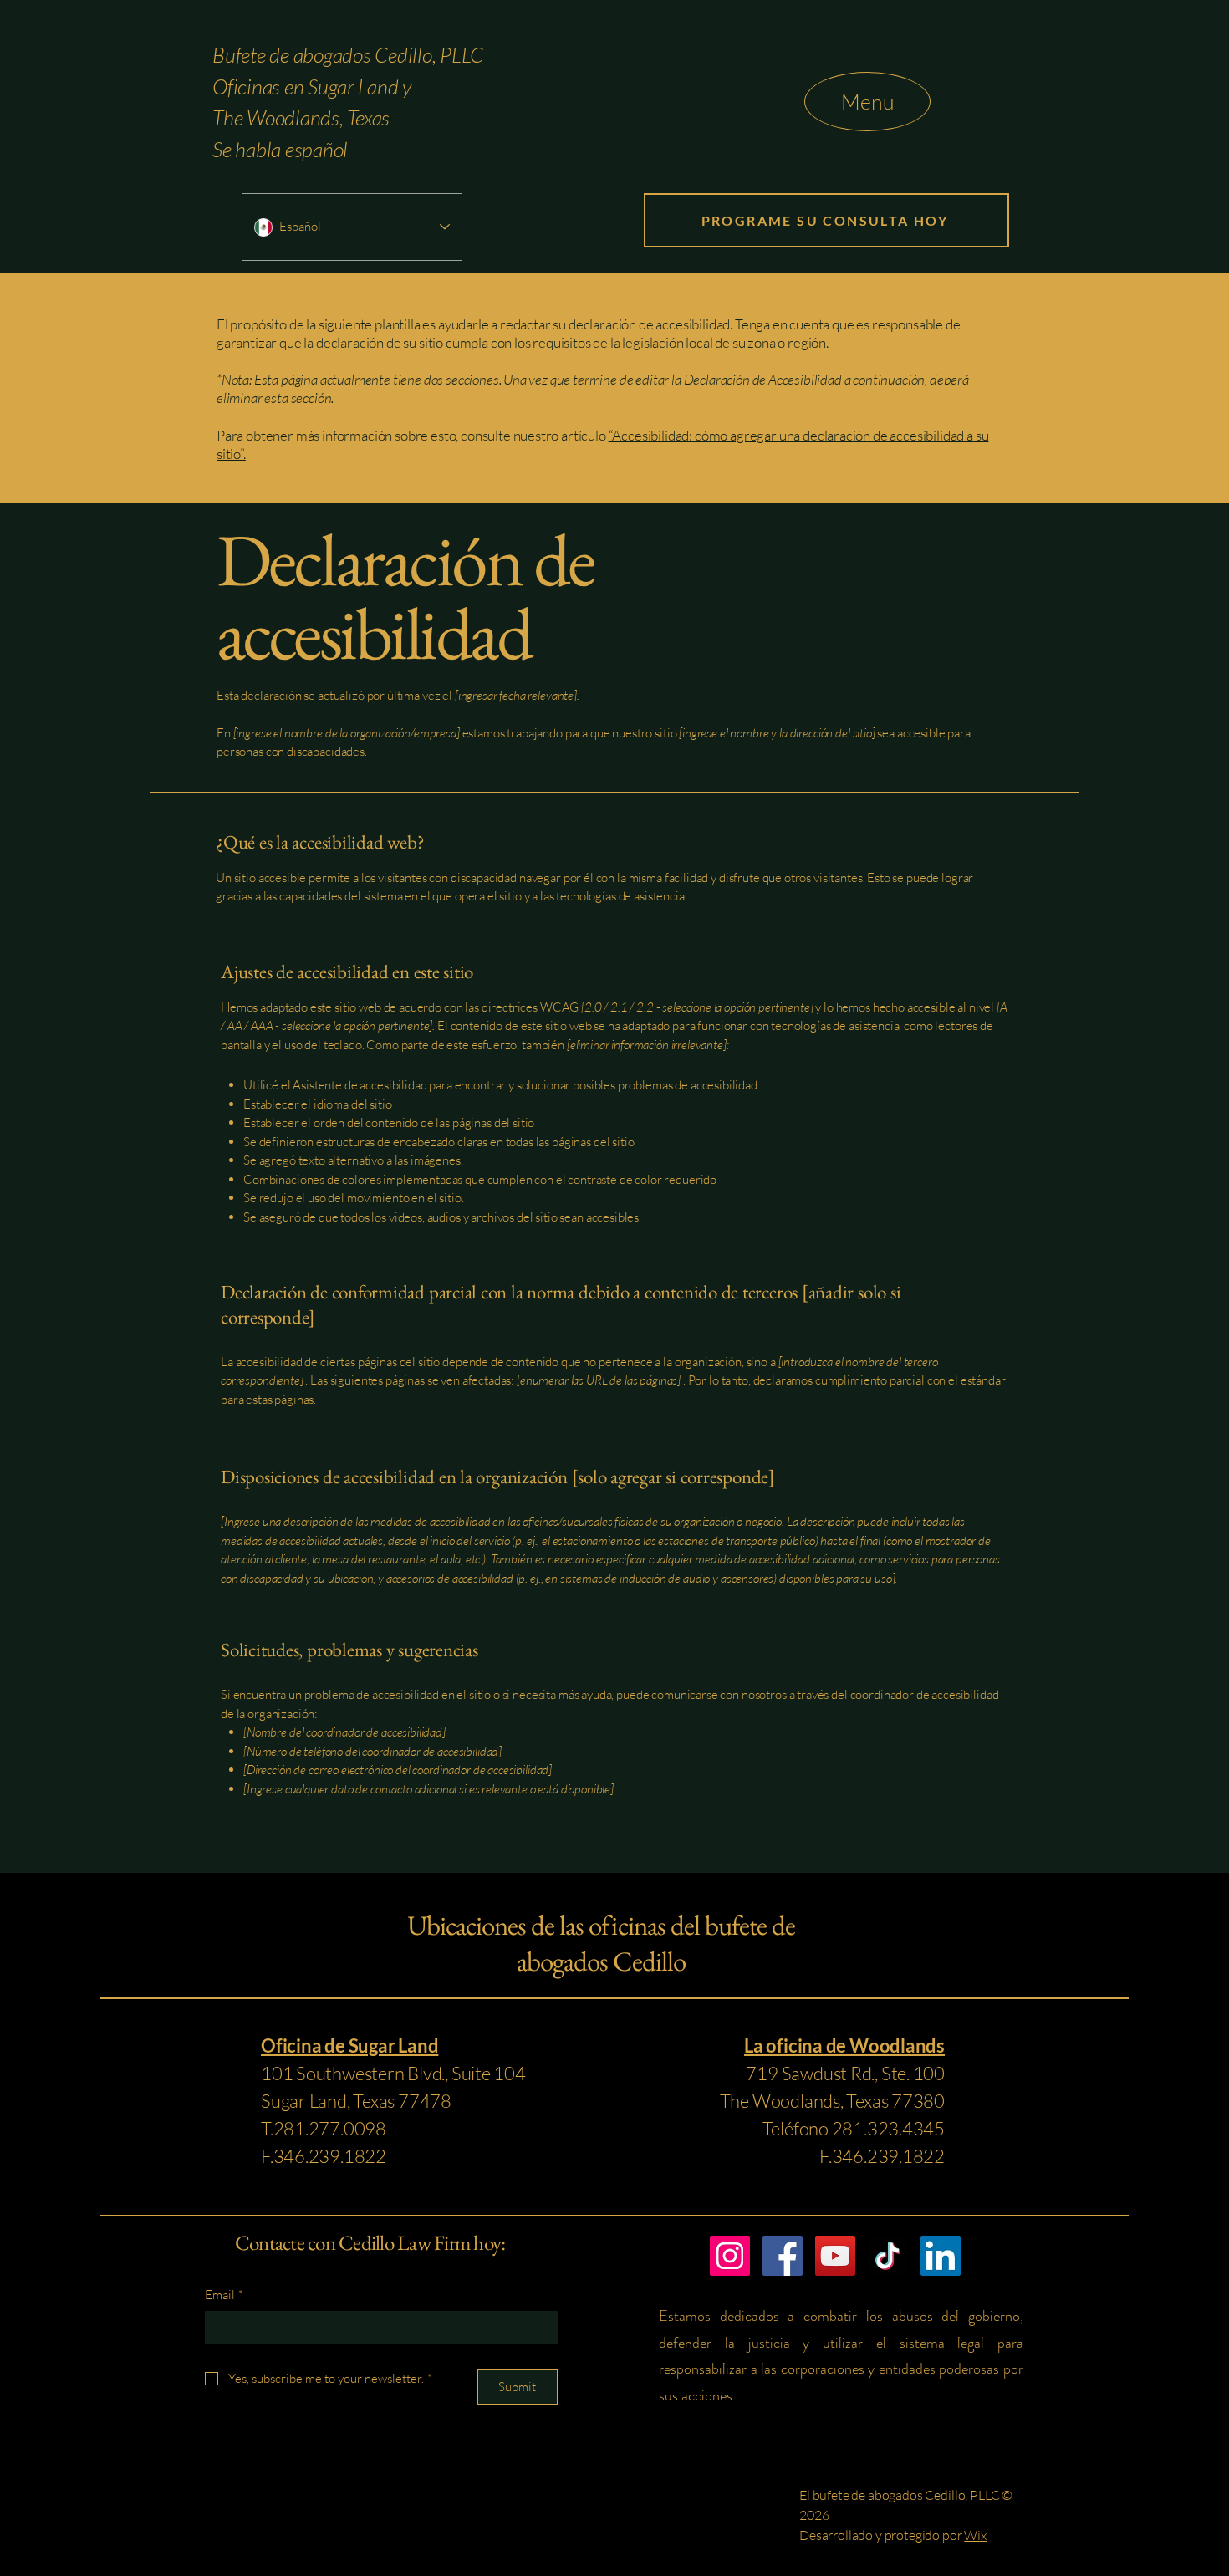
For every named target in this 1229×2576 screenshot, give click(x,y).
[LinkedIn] (941, 2256)
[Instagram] (730, 2256)
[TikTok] (888, 2256)
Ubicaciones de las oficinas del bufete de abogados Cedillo (601, 1943)
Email (224, 2295)
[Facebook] (783, 2256)
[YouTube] (835, 2256)
